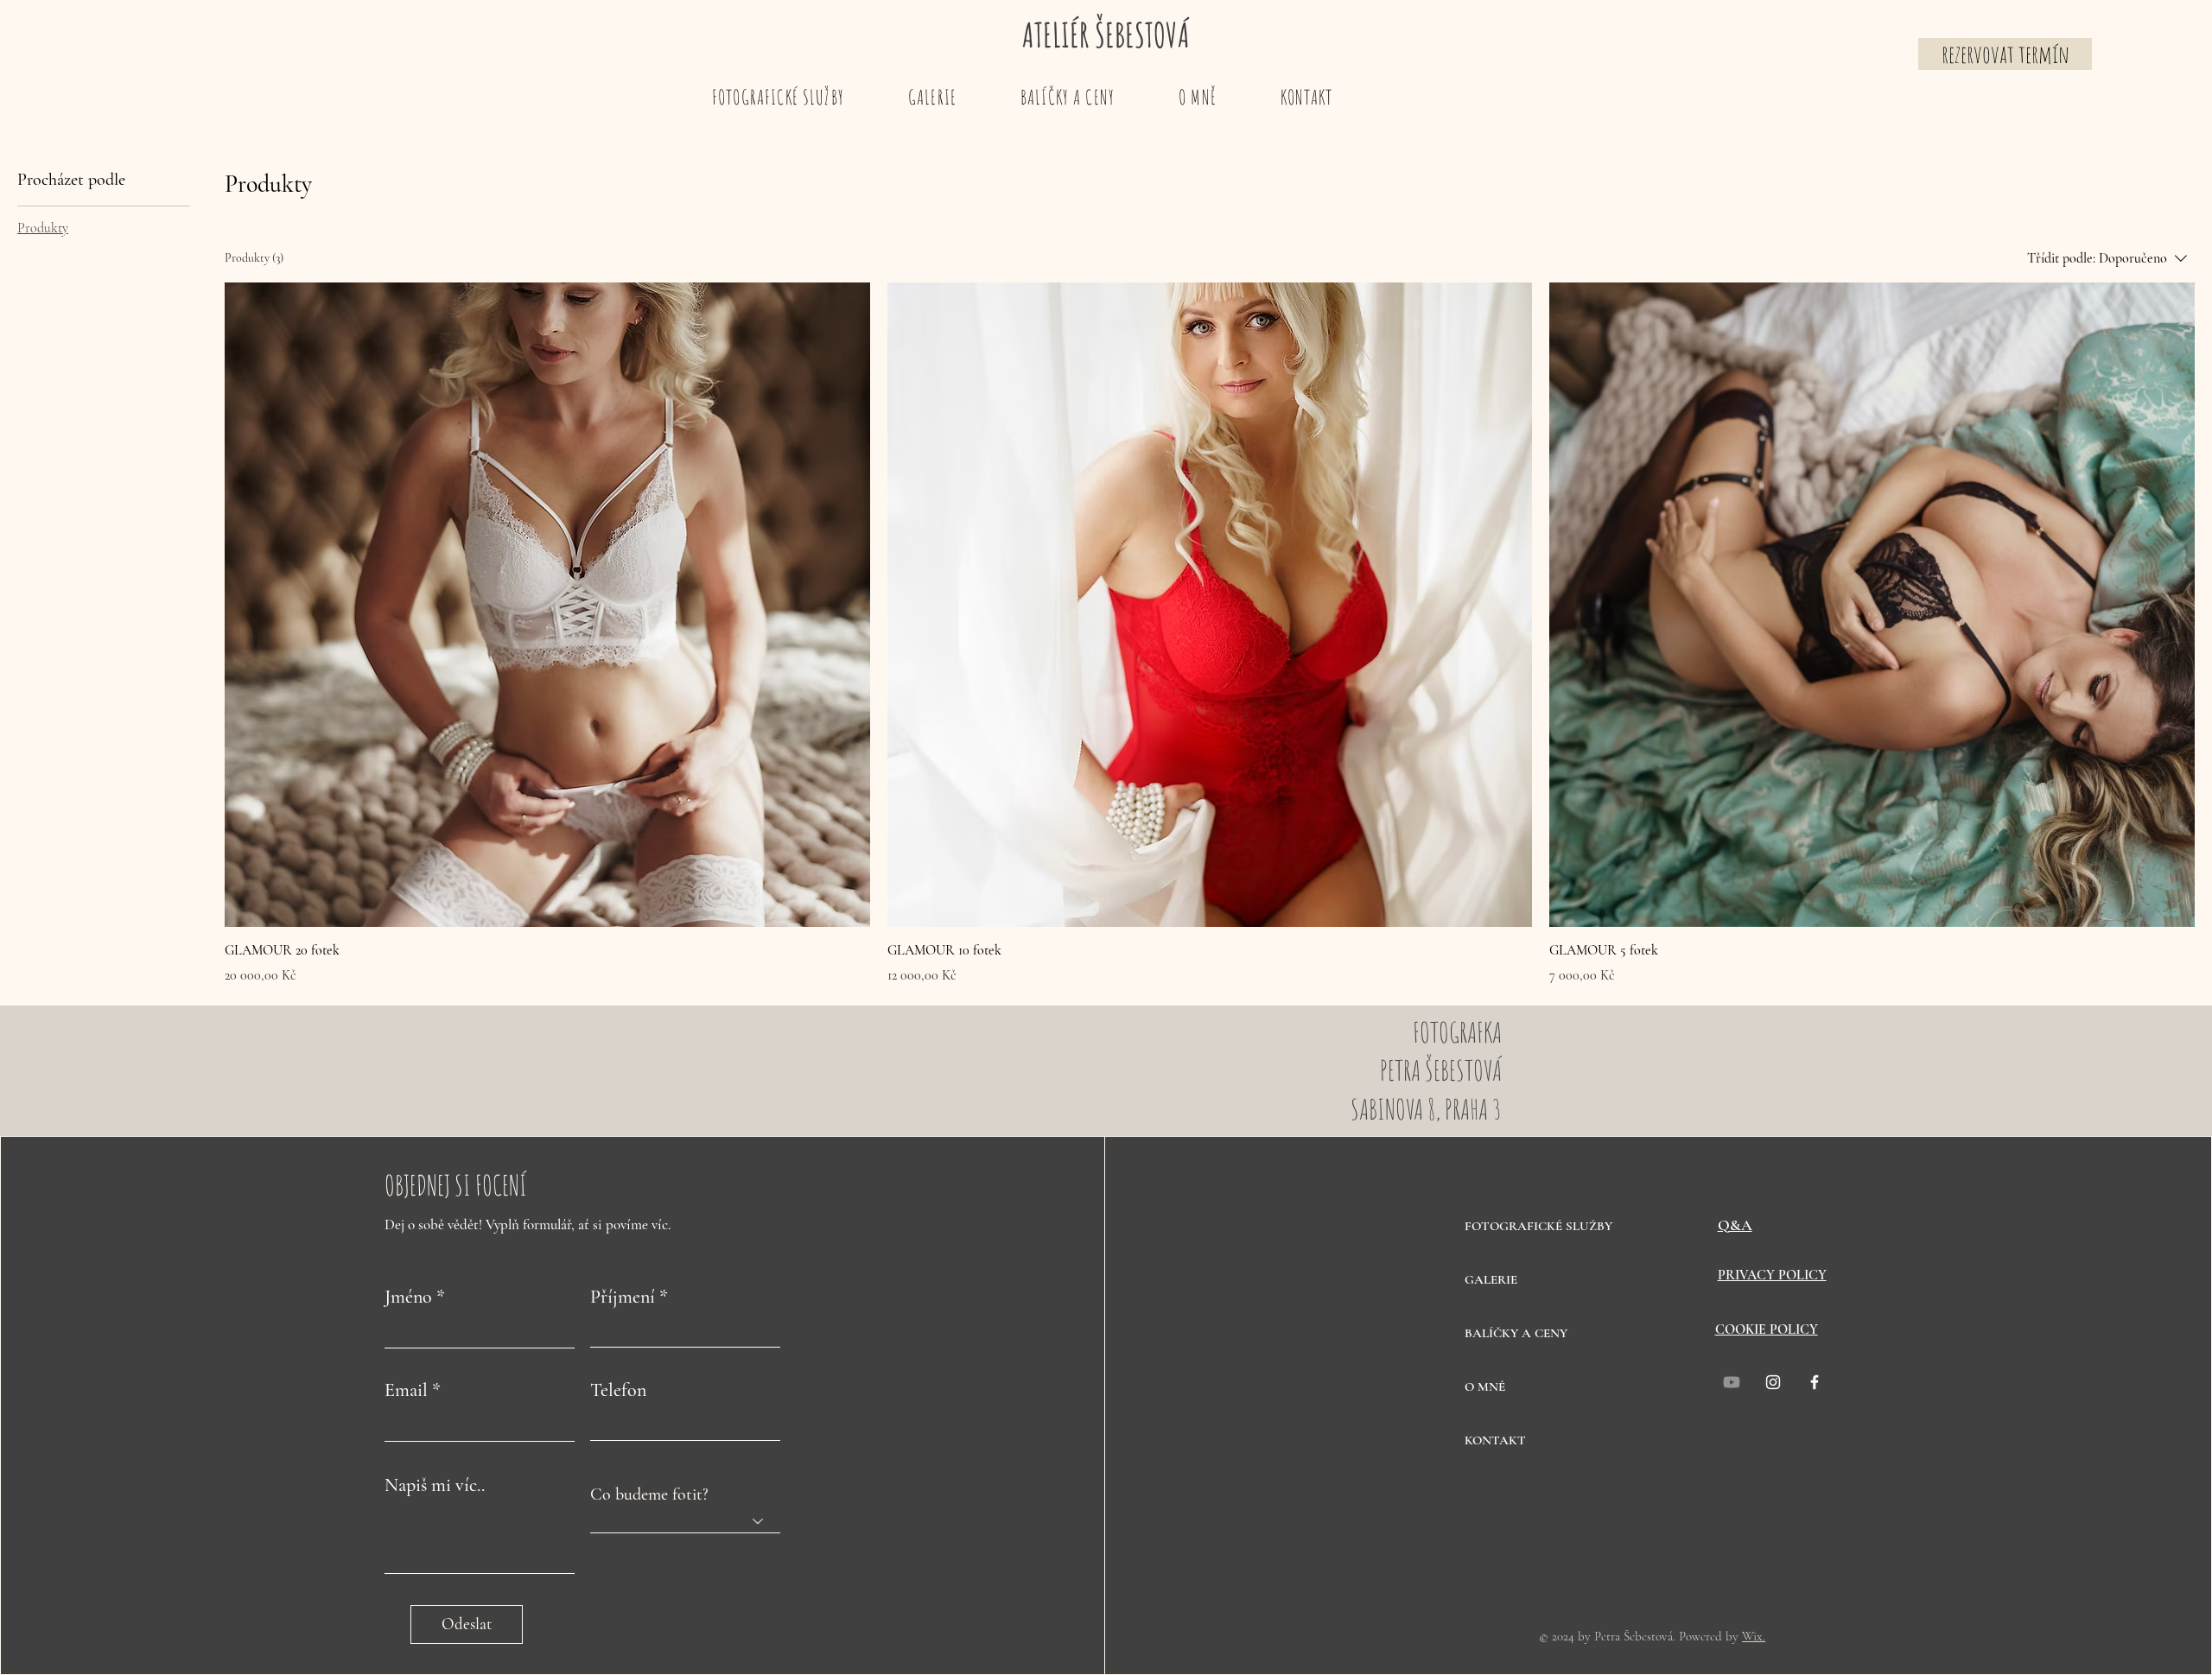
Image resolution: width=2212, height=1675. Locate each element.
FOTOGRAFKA (1457, 1032)
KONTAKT (1495, 1440)
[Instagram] (1773, 1382)
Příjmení (623, 1297)
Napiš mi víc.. (435, 1485)
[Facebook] (1815, 1382)
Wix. (1754, 1636)
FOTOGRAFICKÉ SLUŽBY (1526, 1226)
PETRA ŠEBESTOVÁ (1441, 1070)
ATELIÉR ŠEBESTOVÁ (1106, 35)
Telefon (618, 1390)
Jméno (408, 1297)
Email (406, 1390)
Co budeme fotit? (649, 1494)
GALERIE (1491, 1279)
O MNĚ (1485, 1386)
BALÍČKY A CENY (1516, 1333)
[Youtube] (1732, 1382)
